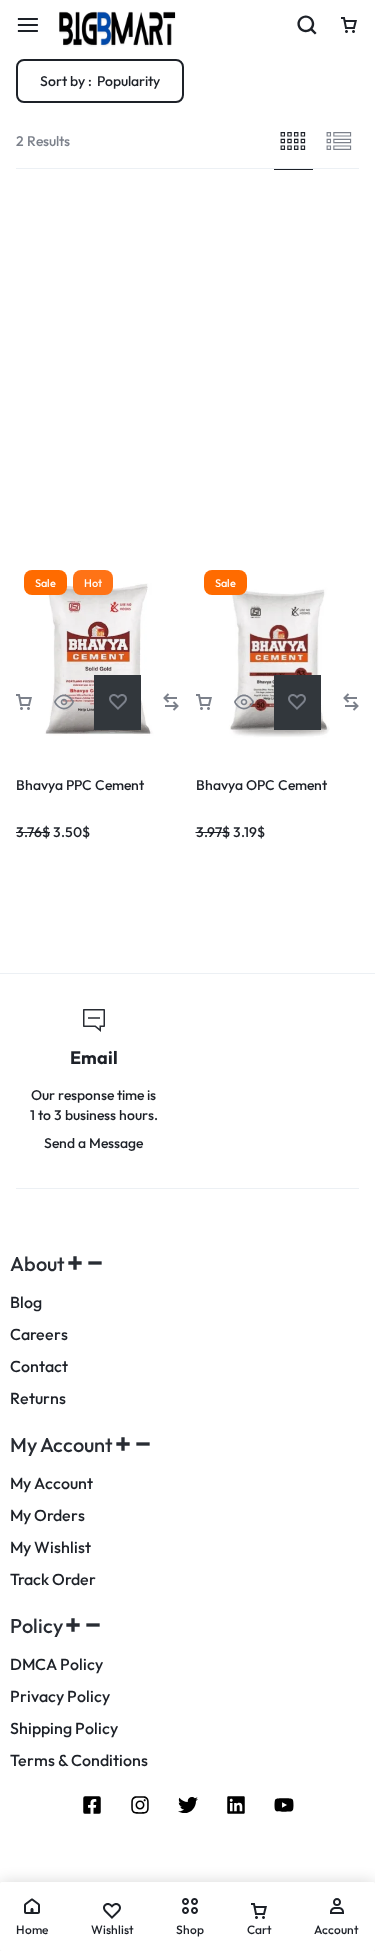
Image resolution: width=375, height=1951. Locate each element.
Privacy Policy (60, 1696)
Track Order (53, 1579)
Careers (39, 1334)
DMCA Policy (56, 1664)
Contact (39, 1366)
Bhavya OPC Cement (261, 785)
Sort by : (100, 81)
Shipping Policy (64, 1728)
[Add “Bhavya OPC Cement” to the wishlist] (297, 702)
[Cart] (349, 25)
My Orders (47, 1515)
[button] (24, 702)
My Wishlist (50, 1547)
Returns (38, 1398)
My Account (51, 1483)
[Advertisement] (187, 366)
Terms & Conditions (79, 1760)
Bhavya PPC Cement (80, 785)
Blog (26, 1302)
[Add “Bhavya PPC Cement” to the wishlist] (117, 702)
